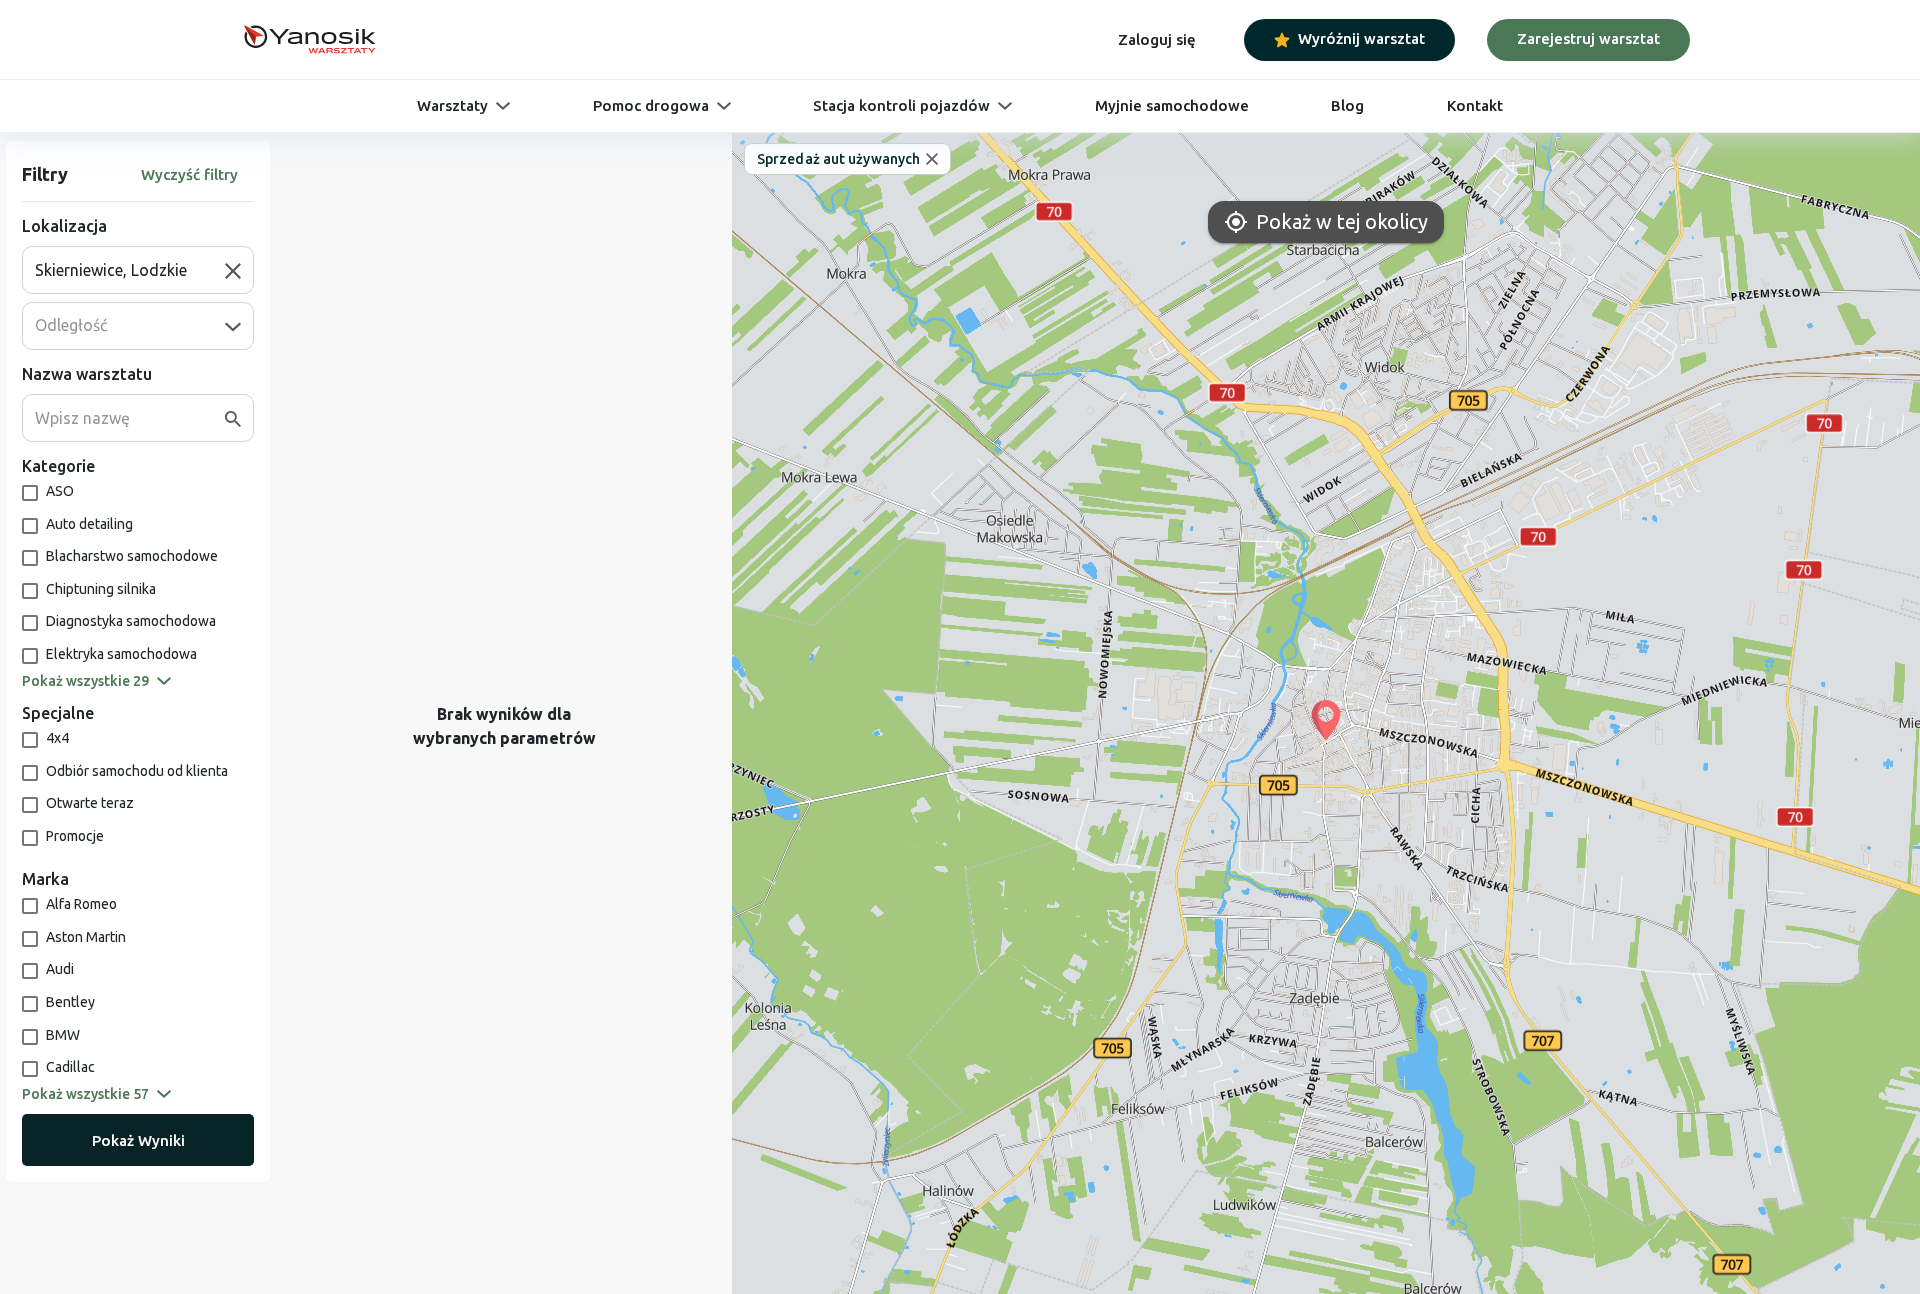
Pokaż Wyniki (138, 1140)
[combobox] (130, 270)
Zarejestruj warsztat (1588, 38)
